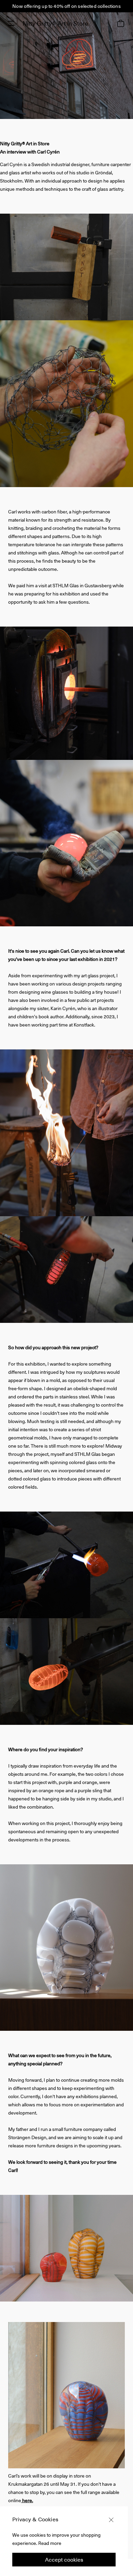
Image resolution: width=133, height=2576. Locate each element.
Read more (50, 2543)
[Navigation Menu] (11, 23)
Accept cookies (64, 2559)
